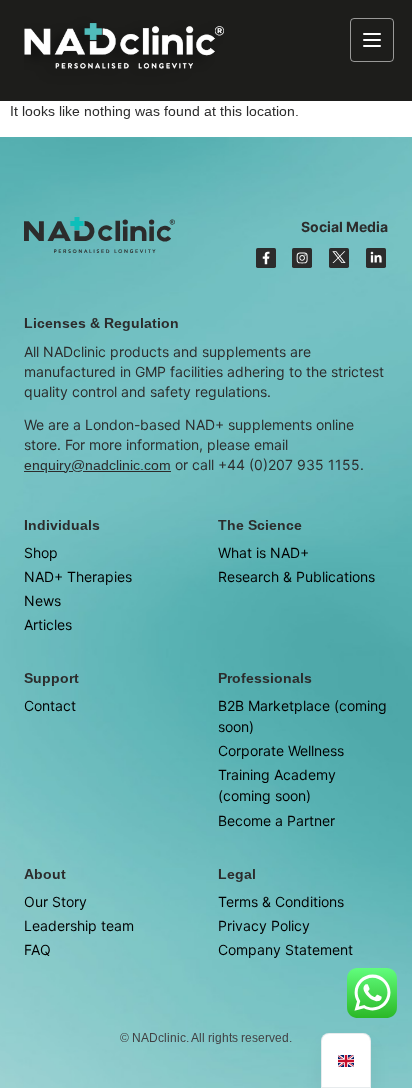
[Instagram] (302, 258)
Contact (50, 705)
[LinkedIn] (376, 258)
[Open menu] (372, 40)
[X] (339, 258)
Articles (48, 624)
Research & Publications (296, 576)
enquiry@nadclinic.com (97, 465)
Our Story (55, 901)
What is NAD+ (263, 552)
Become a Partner (276, 820)
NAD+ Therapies (78, 576)
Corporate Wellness (281, 750)
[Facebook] (266, 258)
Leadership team (79, 925)
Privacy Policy (264, 925)
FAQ (37, 949)
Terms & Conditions (281, 901)
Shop (41, 552)
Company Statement (285, 949)
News (42, 600)
